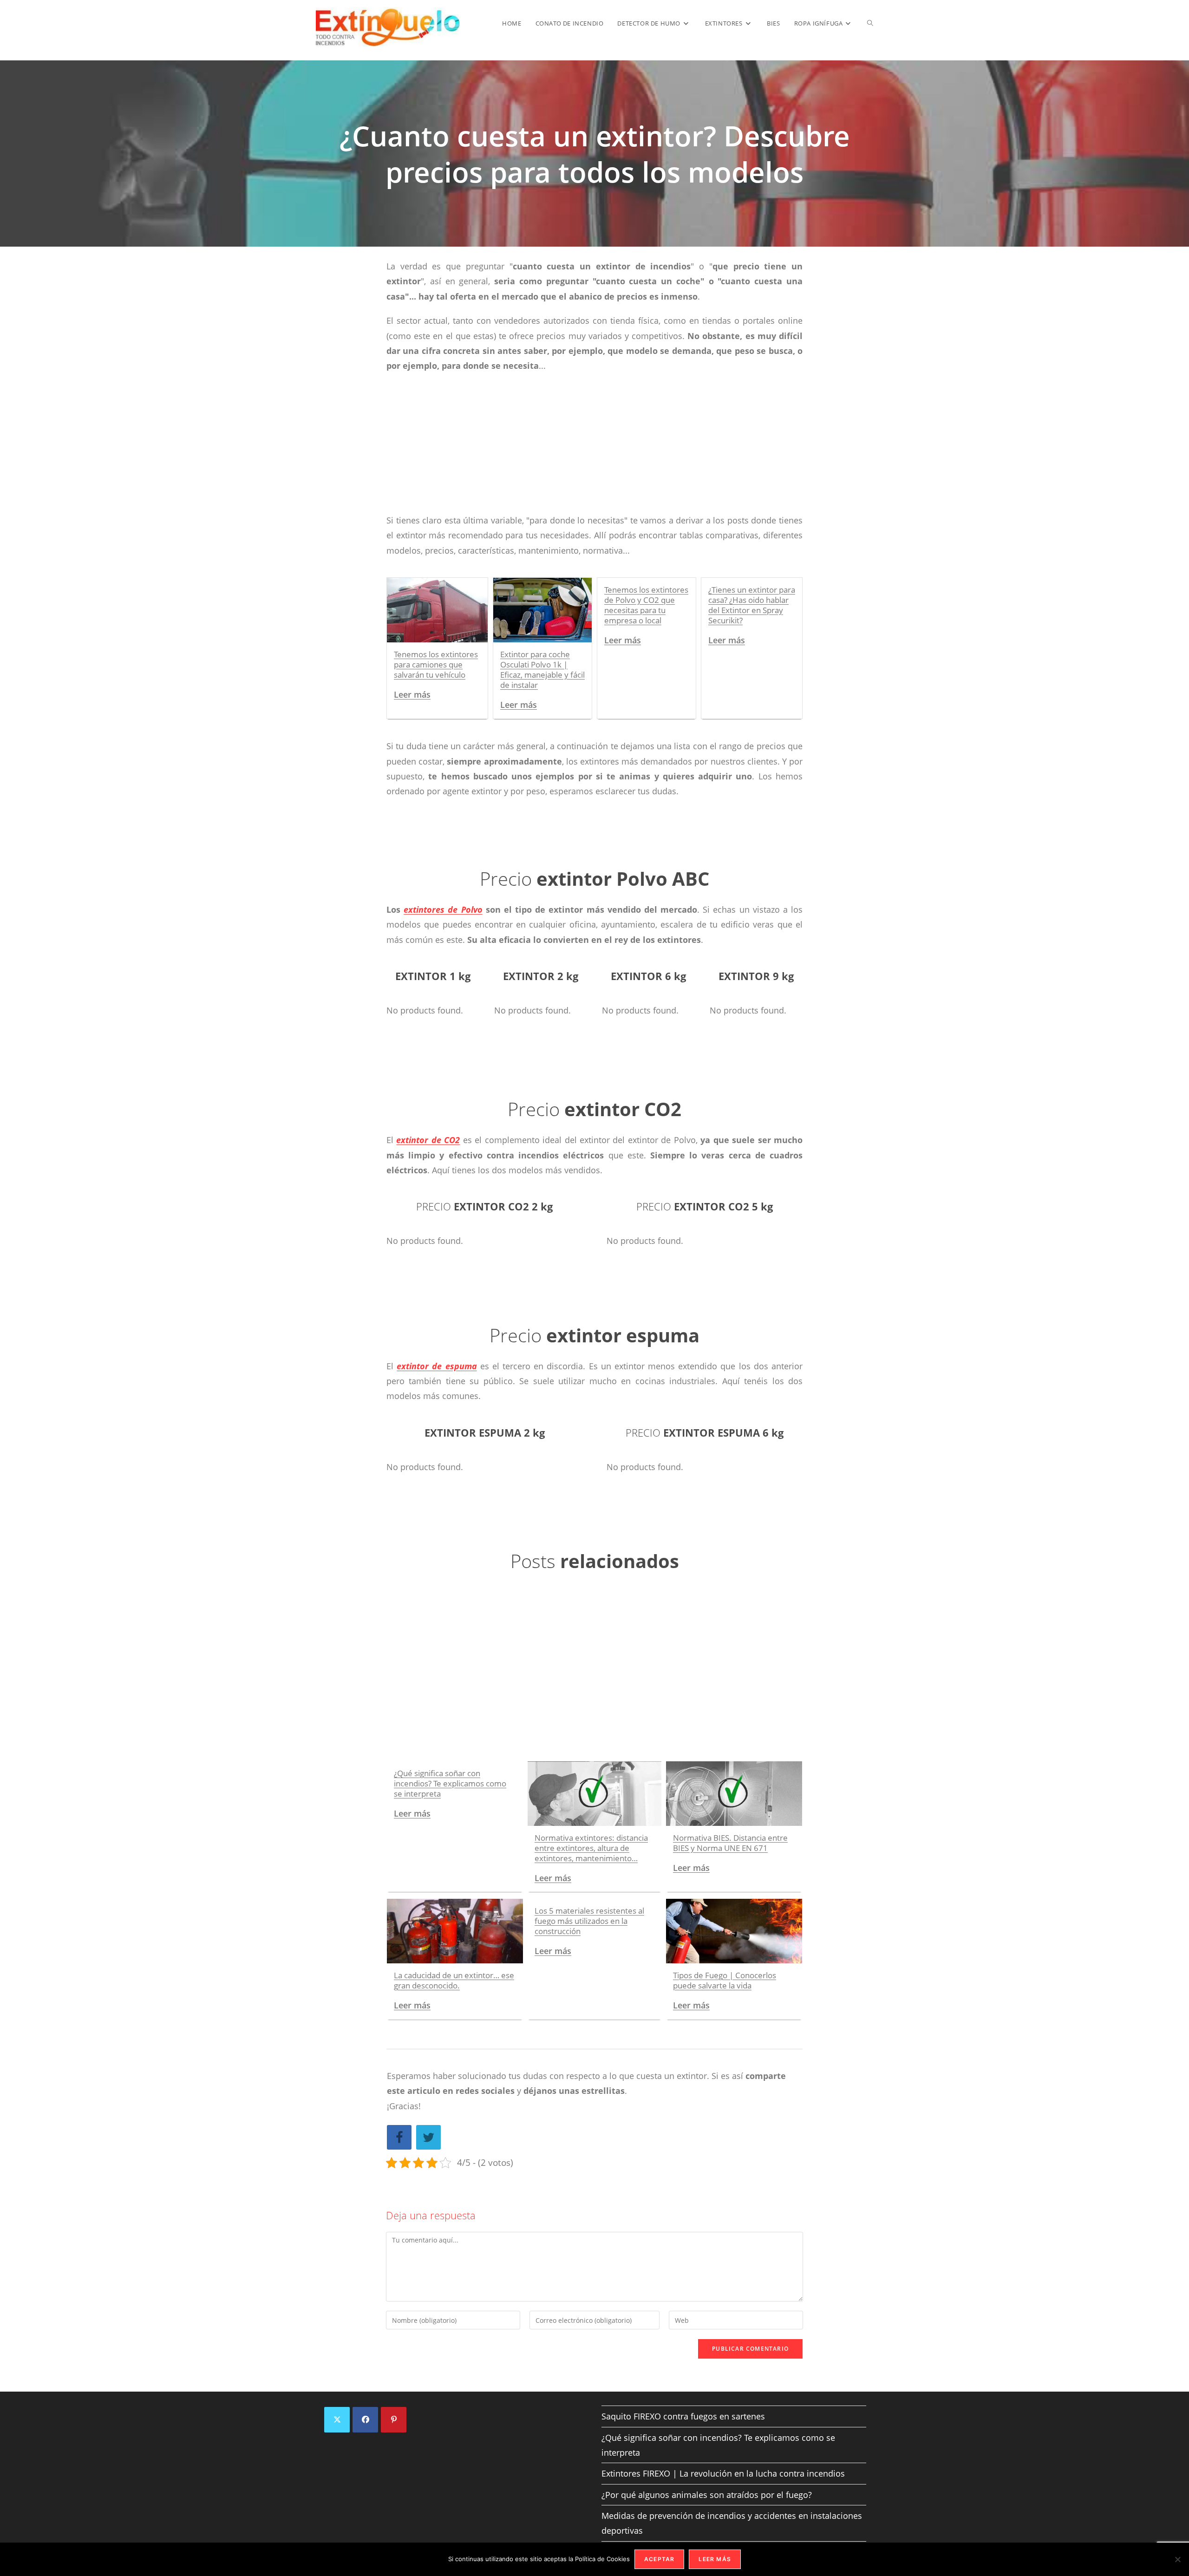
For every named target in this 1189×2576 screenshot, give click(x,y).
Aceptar (659, 2559)
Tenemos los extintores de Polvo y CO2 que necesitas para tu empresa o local (646, 605)
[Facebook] (365, 2420)
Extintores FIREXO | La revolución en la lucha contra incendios (723, 2473)
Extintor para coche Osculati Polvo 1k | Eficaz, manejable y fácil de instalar (542, 670)
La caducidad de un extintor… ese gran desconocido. (454, 1980)
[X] (337, 2420)
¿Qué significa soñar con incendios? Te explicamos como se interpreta (450, 1783)
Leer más (412, 694)
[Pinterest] (394, 2420)
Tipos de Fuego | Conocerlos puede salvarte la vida (725, 1980)
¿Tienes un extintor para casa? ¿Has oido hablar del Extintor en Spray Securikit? (752, 605)
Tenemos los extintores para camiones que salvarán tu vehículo (436, 664)
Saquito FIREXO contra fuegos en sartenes (683, 2416)
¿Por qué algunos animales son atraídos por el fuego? (707, 2495)
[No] (1177, 2559)
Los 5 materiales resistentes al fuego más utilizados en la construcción (589, 1921)
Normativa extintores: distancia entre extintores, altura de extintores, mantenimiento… (591, 1848)
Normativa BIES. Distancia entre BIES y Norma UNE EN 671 (730, 1843)
